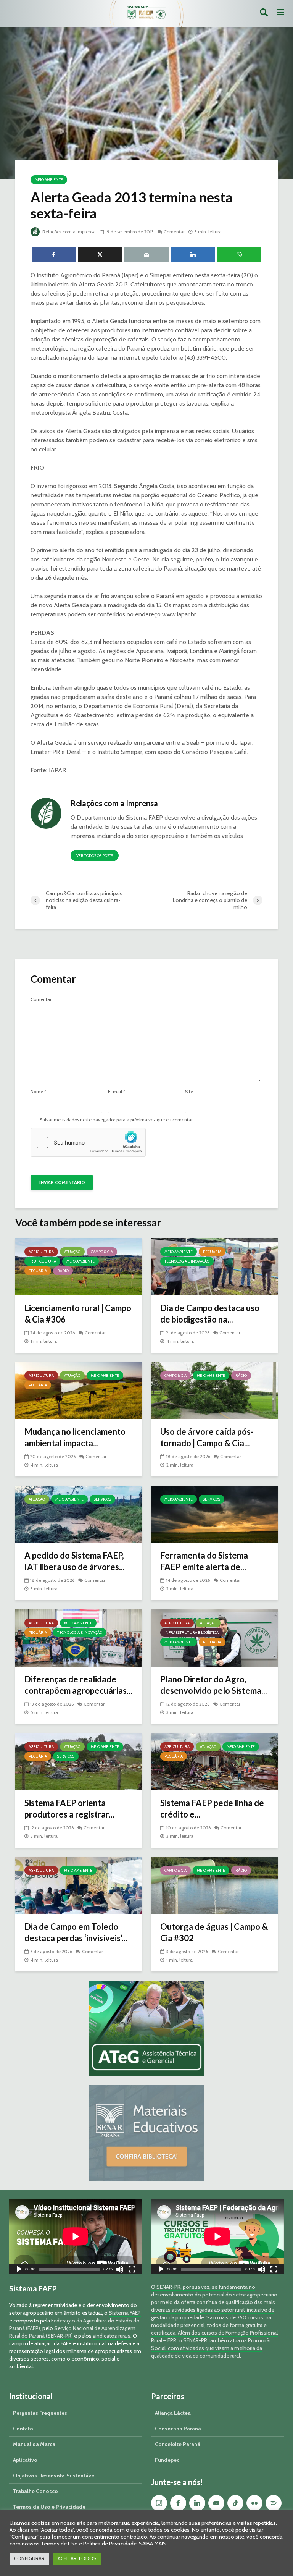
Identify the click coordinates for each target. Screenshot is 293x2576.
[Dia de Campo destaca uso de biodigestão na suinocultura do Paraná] (214, 1266)
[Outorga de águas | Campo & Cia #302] (214, 1885)
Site (189, 1092)
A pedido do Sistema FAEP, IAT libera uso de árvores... (75, 1561)
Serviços (102, 1499)
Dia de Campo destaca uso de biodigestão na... (210, 1314)
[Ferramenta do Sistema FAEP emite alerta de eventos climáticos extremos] (214, 1514)
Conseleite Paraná (178, 2444)
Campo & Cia (102, 1252)
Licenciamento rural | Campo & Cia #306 (78, 1314)
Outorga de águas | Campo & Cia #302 (214, 1932)
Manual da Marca (34, 2444)
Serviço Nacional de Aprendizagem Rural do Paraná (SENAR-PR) (72, 2332)
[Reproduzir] (19, 2270)
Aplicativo (25, 2460)
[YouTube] (216, 2503)
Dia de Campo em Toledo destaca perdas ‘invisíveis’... (76, 1932)
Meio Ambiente (49, 180)
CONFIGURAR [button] (29, 2558)
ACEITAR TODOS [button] (77, 2558)
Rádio (63, 1271)
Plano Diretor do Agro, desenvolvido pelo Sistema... (214, 1685)
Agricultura (41, 1252)
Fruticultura (42, 1261)
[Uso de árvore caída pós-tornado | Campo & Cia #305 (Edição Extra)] (214, 1390)
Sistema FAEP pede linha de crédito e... (212, 1809)
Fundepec (167, 2460)
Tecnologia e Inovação (187, 1261)
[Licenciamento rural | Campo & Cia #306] (79, 1266)
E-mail (117, 1092)
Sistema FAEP (125, 2313)
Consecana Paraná (178, 2429)
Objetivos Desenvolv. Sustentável (54, 2476)
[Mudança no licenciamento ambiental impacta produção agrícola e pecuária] (79, 1390)
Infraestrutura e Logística (192, 1632)
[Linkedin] (197, 2503)
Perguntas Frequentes (40, 2413)
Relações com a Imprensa (68, 232)
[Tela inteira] (132, 2270)
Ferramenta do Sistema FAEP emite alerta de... (204, 1561)
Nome (38, 1092)
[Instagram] (159, 2503)
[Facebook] (178, 2503)
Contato (23, 2429)
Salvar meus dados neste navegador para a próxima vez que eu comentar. (117, 1120)
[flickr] (254, 2503)
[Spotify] (274, 2503)
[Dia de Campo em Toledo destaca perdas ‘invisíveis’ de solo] (79, 1885)
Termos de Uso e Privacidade (49, 2507)
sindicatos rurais (112, 2336)
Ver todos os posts (95, 856)
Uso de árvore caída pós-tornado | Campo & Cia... (207, 1437)
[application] (76, 2236)
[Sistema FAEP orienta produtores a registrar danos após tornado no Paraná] (79, 1761)
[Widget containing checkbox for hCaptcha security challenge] (88, 1142)
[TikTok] (235, 2503)
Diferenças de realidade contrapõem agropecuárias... (78, 1685)
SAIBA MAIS (153, 2544)
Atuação (72, 1252)
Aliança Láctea (173, 2413)
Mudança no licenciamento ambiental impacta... (75, 1437)
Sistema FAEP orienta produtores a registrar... (69, 1809)
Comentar (174, 232)
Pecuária (38, 1271)
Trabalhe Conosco (35, 2491)
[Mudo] (120, 2270)
